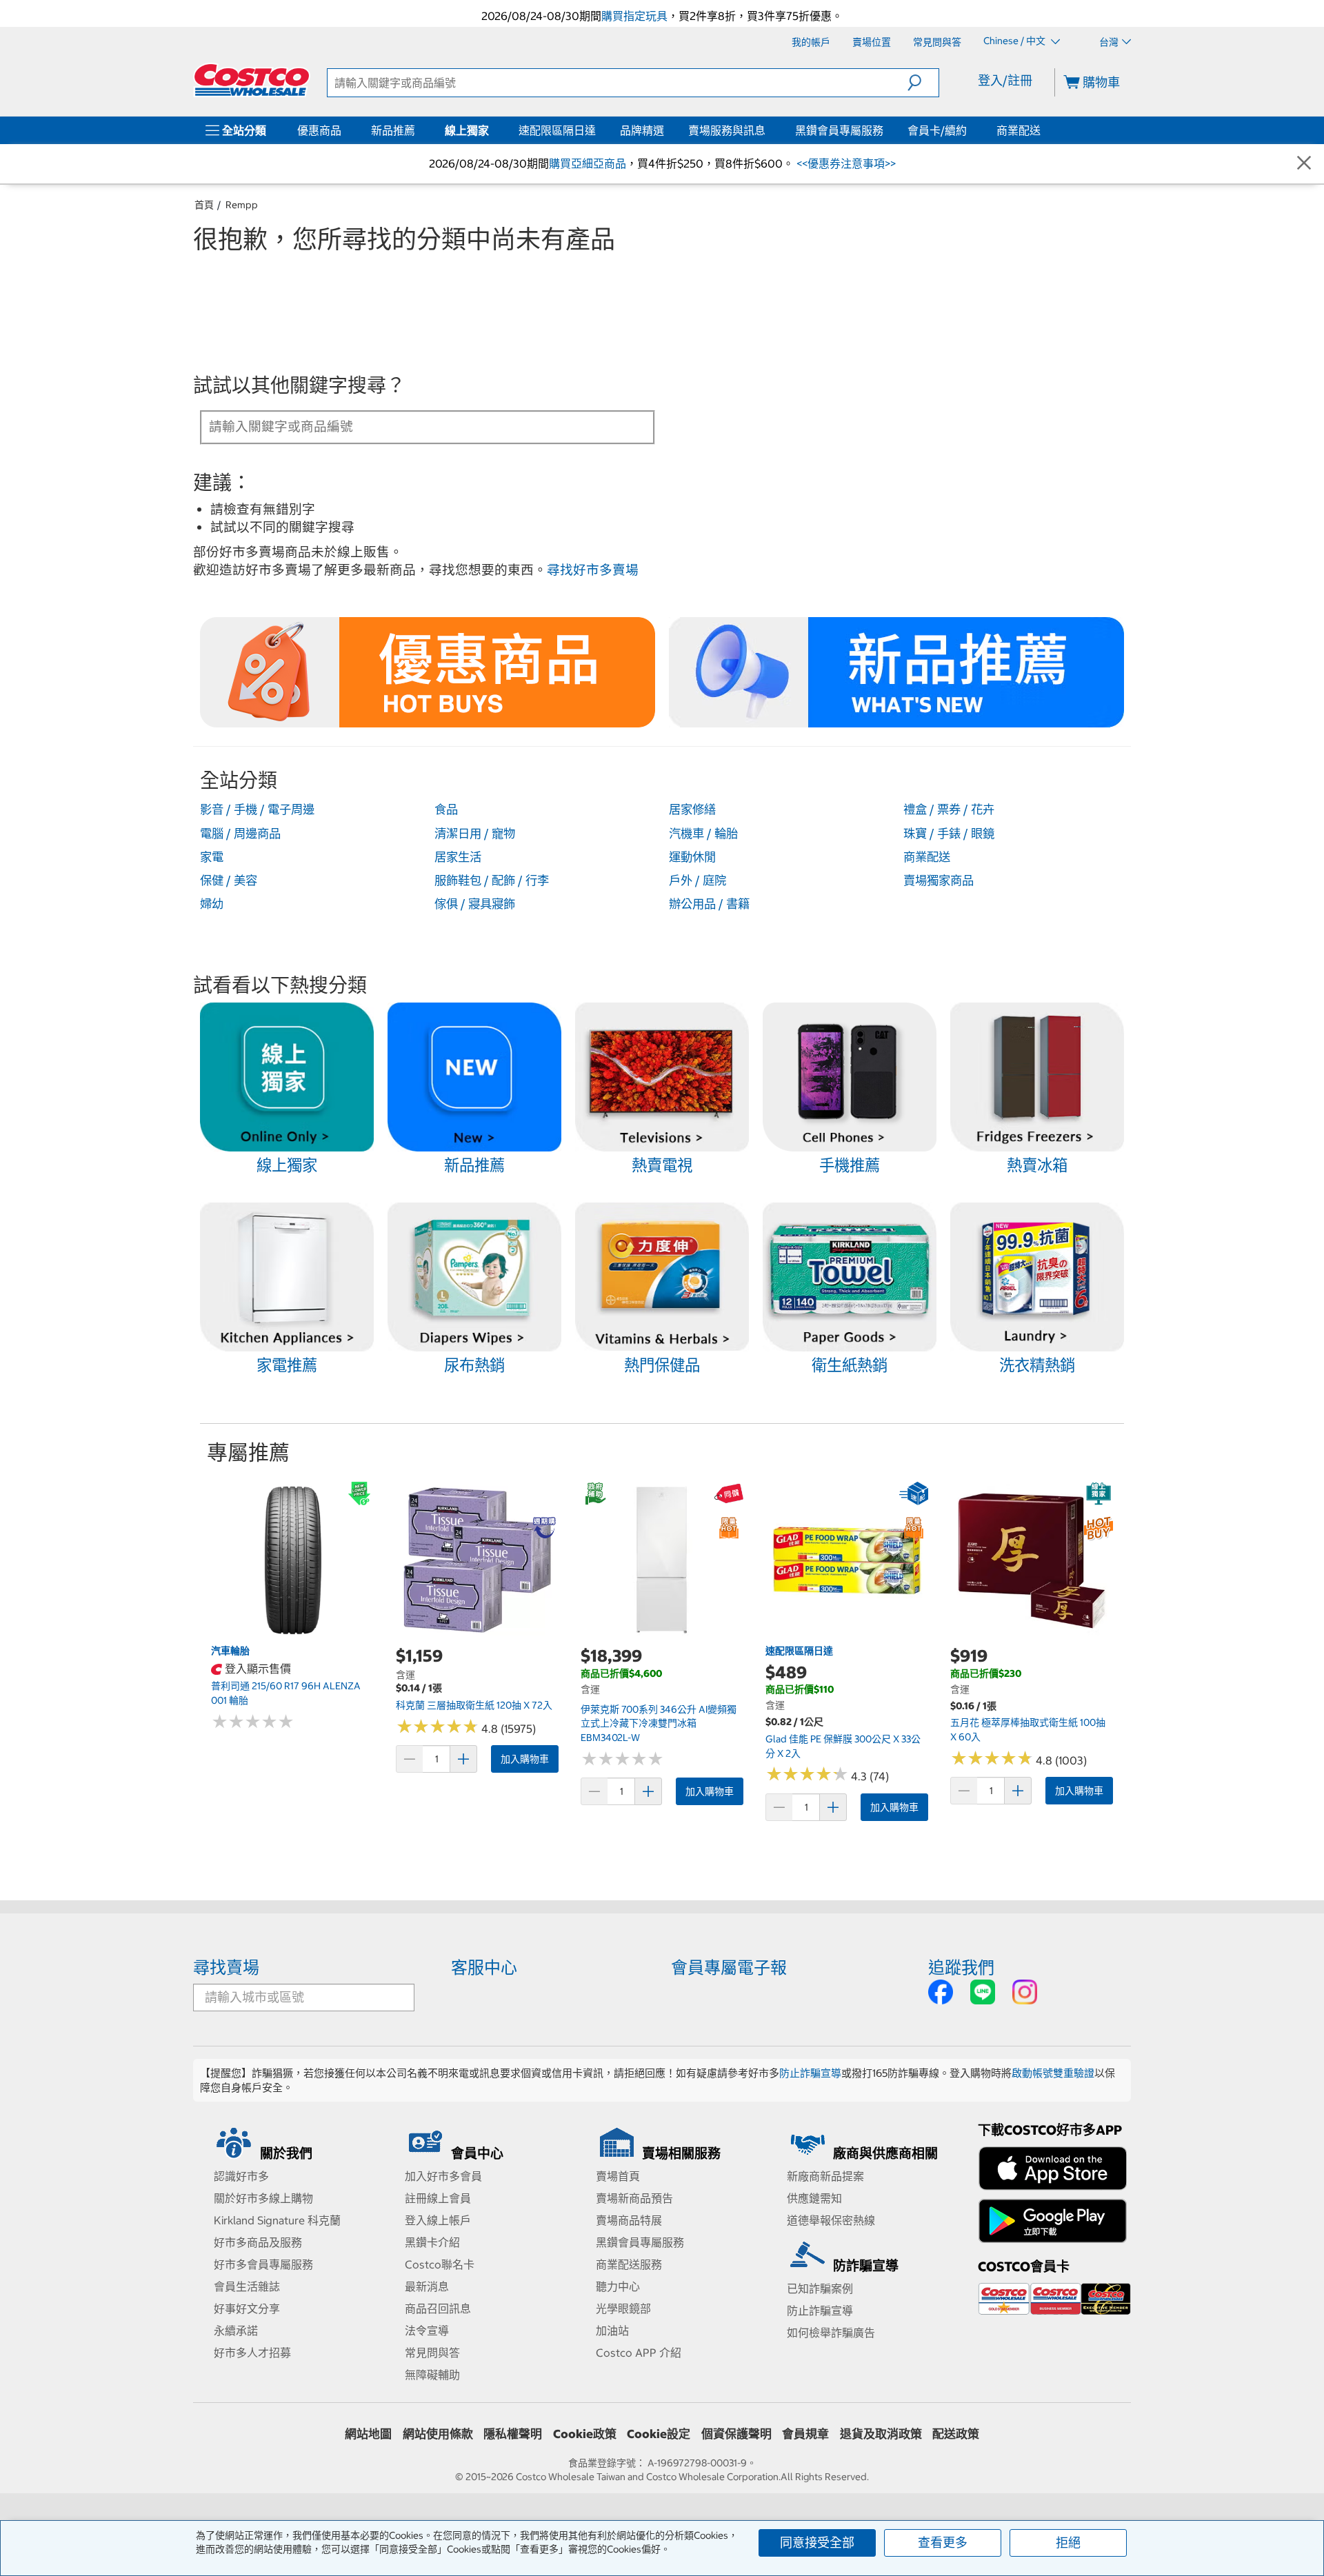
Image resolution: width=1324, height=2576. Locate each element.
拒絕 (1068, 2543)
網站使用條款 (438, 2434)
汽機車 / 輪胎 (703, 834)
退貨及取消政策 (881, 2434)
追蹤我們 (961, 1967)
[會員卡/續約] (970, 130)
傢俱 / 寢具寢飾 (475, 904)
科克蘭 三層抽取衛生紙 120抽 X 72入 (474, 1705)
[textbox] (411, 426)
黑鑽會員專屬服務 (839, 130)
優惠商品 (319, 130)
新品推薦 (393, 130)
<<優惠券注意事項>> (845, 163)
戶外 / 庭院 (698, 881)
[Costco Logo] (252, 80)
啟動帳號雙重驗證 (1053, 2073)
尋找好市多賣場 (593, 570)
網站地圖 (368, 2434)
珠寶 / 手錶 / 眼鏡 (949, 834)
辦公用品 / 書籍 (709, 904)
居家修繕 (692, 809)
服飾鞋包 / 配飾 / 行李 (492, 881)
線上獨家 (467, 130)
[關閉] (1304, 164)
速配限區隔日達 (557, 130)
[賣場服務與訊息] (768, 130)
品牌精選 (642, 130)
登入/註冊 (1005, 80)
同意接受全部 (817, 2543)
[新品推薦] (418, 130)
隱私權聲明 (513, 2434)
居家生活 (458, 857)
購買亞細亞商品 (588, 163)
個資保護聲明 (736, 2434)
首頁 (204, 205)
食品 (446, 809)
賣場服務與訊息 (727, 130)
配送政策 (956, 2434)
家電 (212, 857)
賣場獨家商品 (939, 881)
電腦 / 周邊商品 (240, 834)
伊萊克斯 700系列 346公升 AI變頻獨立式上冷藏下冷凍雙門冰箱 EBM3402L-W (659, 1723)
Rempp (242, 205)
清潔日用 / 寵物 (475, 834)
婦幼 (212, 904)
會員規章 (805, 2434)
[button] (923, 83)
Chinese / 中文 (1015, 41)
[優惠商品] (344, 130)
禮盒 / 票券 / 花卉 (949, 809)
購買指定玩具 (634, 16)
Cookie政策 (585, 2434)
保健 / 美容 (229, 881)
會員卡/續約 (937, 130)
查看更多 (943, 2543)
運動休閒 (692, 857)
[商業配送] (1043, 130)
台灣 (1109, 42)
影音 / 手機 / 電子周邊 (257, 809)
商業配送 (1019, 130)
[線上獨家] (492, 130)
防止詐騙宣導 (810, 2073)
